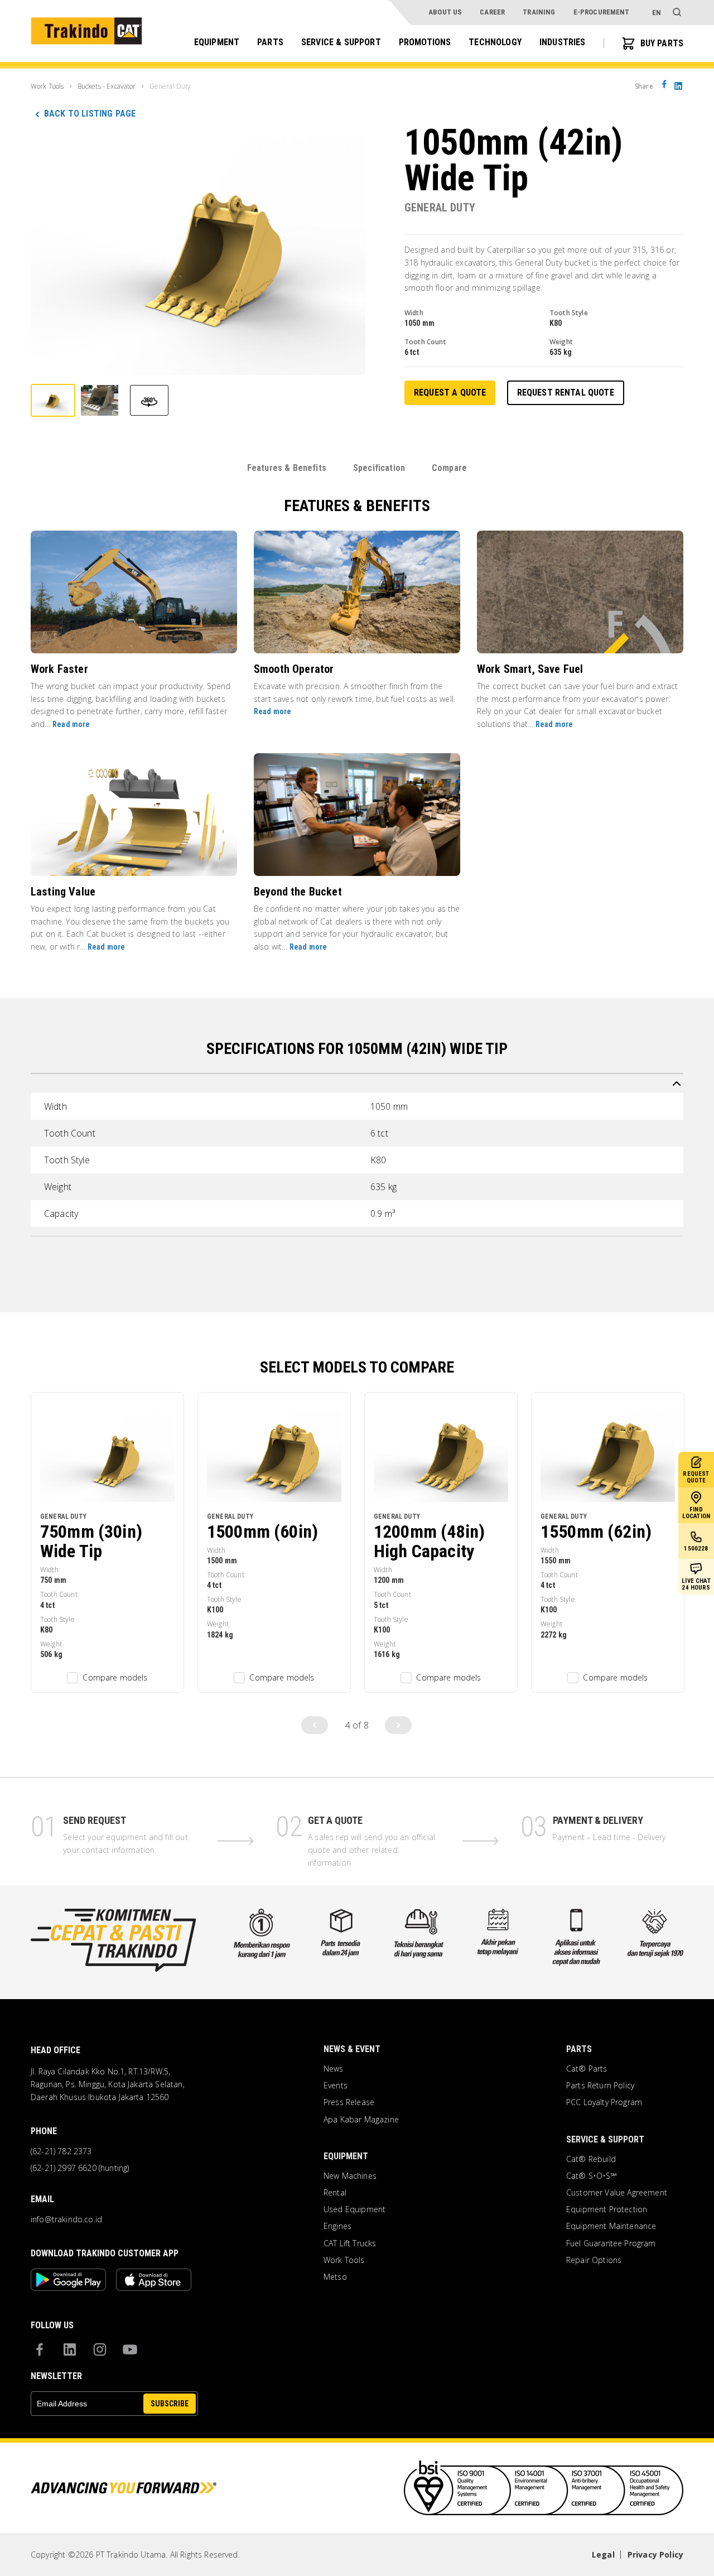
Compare (449, 468)
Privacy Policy (655, 2555)
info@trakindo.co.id (66, 2219)
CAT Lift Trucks (350, 2243)
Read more (71, 724)
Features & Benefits (287, 468)
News (334, 2069)
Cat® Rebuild (591, 2159)
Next (398, 1725)
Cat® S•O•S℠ (592, 2176)
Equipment (217, 43)
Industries (563, 43)
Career (492, 12)
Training (539, 12)
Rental (335, 2193)
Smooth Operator (294, 669)
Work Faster (59, 669)
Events (336, 2086)
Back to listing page (90, 114)
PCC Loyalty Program (604, 2102)
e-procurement (602, 12)
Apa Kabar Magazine (361, 2120)
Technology (495, 43)
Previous (315, 1725)
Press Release (349, 2102)
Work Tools (344, 2260)
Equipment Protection (607, 2209)
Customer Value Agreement (617, 2193)
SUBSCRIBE (170, 2404)
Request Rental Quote (566, 393)
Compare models (115, 1677)
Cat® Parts (587, 2069)
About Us (445, 12)
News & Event (352, 2049)
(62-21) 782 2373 (61, 2151)
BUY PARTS (662, 43)
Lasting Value (63, 892)
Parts (270, 43)
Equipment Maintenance (611, 2226)
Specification (379, 468)
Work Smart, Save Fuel (530, 669)
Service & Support (341, 43)
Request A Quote (450, 393)
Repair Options (594, 2260)
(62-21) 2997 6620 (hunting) (80, 2168)
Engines (337, 2226)
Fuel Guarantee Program (611, 2243)
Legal (603, 2555)
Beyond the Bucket (298, 892)
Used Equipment (354, 2209)
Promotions (425, 43)
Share (644, 86)
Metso (335, 2277)
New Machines (350, 2176)
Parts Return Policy (600, 2086)
